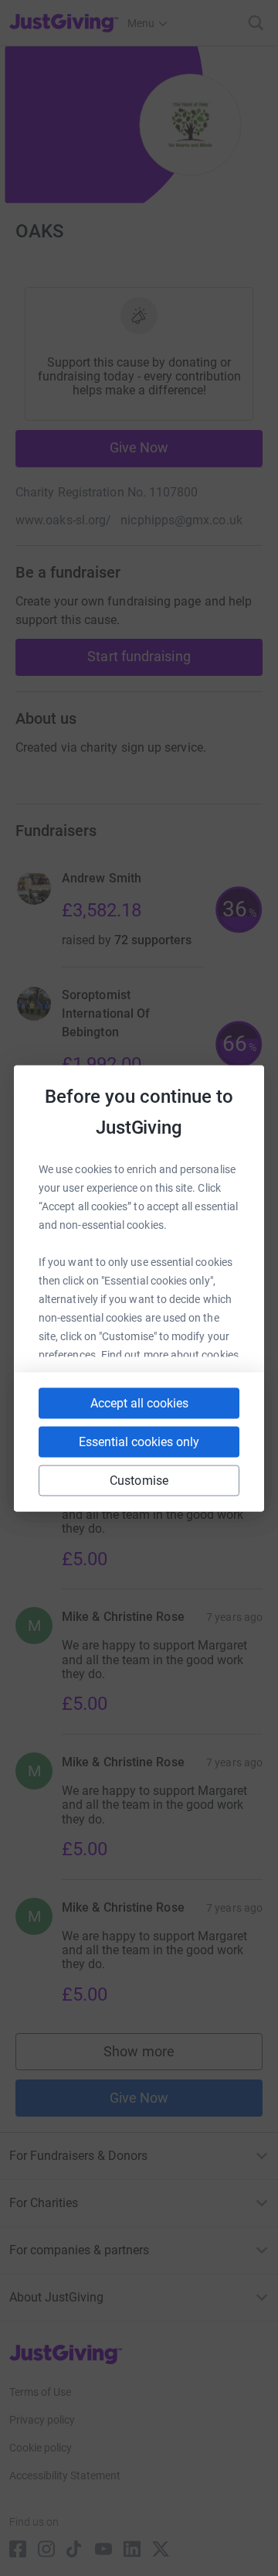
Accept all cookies (139, 1402)
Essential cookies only (139, 1441)
